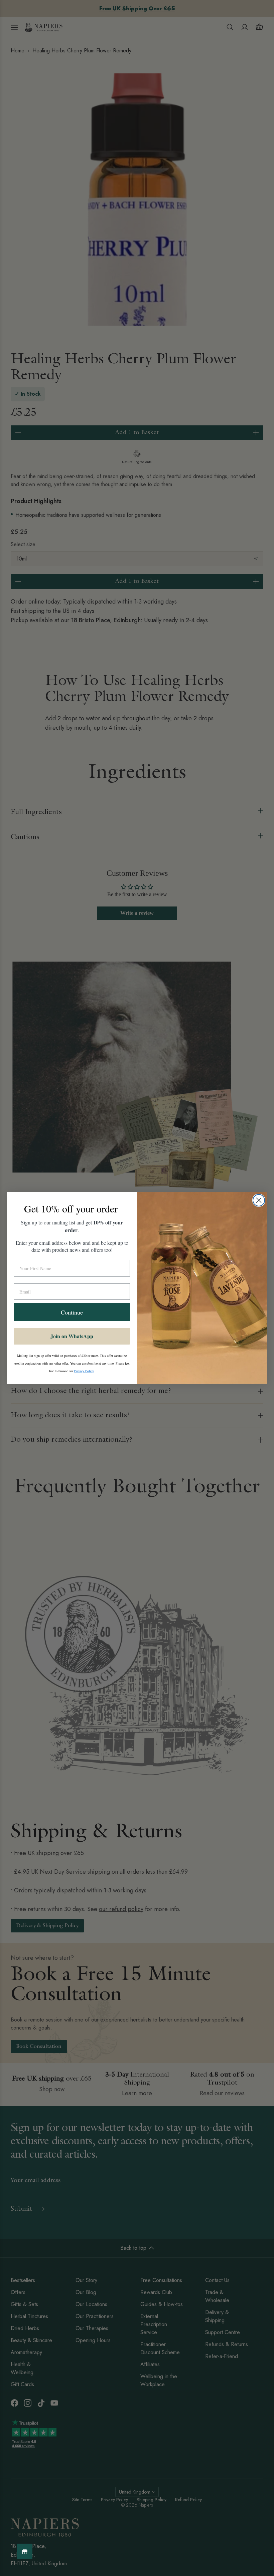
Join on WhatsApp (72, 1336)
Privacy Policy (84, 1371)
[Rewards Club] (25, 2551)
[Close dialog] (259, 1200)
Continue (72, 1312)
